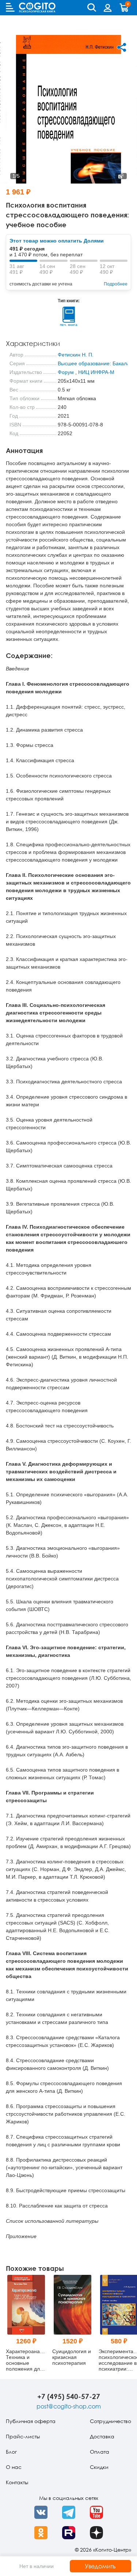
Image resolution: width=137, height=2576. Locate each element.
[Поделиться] (122, 47)
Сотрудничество (111, 2421)
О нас (14, 2467)
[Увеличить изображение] (121, 176)
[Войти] (108, 8)
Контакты (17, 2482)
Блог (11, 2452)
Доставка (102, 2436)
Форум (66, 372)
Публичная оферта (31, 2421)
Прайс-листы (23, 2436)
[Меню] (10, 7)
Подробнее (116, 284)
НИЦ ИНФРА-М (96, 372)
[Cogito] (37, 7)
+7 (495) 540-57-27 (69, 2396)
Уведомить (100, 2566)
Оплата (100, 2452)
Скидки (99, 2467)
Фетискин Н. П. (76, 355)
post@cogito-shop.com (69, 2406)
